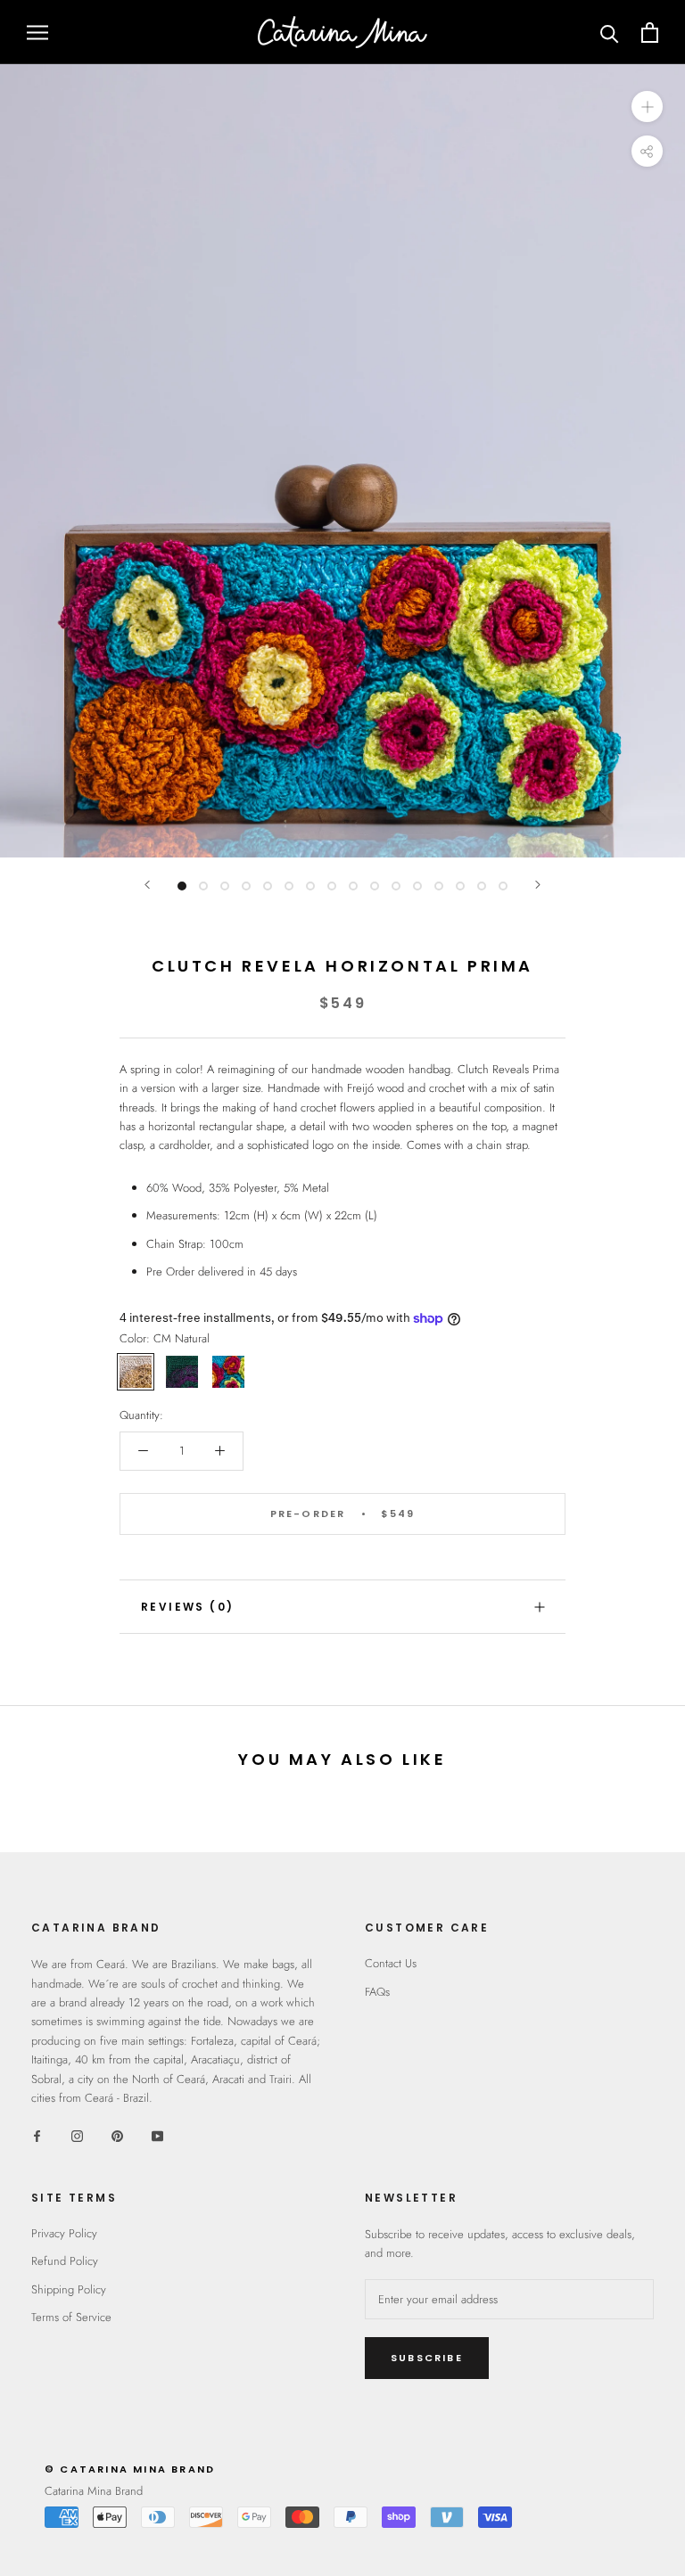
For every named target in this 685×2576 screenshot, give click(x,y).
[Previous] (147, 885)
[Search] (610, 33)
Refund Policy (65, 2261)
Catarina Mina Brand (94, 2491)
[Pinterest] (117, 2135)
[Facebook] (37, 2135)
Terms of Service (71, 2317)
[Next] (538, 885)
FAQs (377, 1992)
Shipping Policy (69, 2289)
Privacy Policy (64, 2233)
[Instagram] (77, 2135)
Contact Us (391, 1963)
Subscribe (427, 2358)
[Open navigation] (37, 33)
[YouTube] (157, 2135)
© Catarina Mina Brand (130, 2469)
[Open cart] (650, 33)
